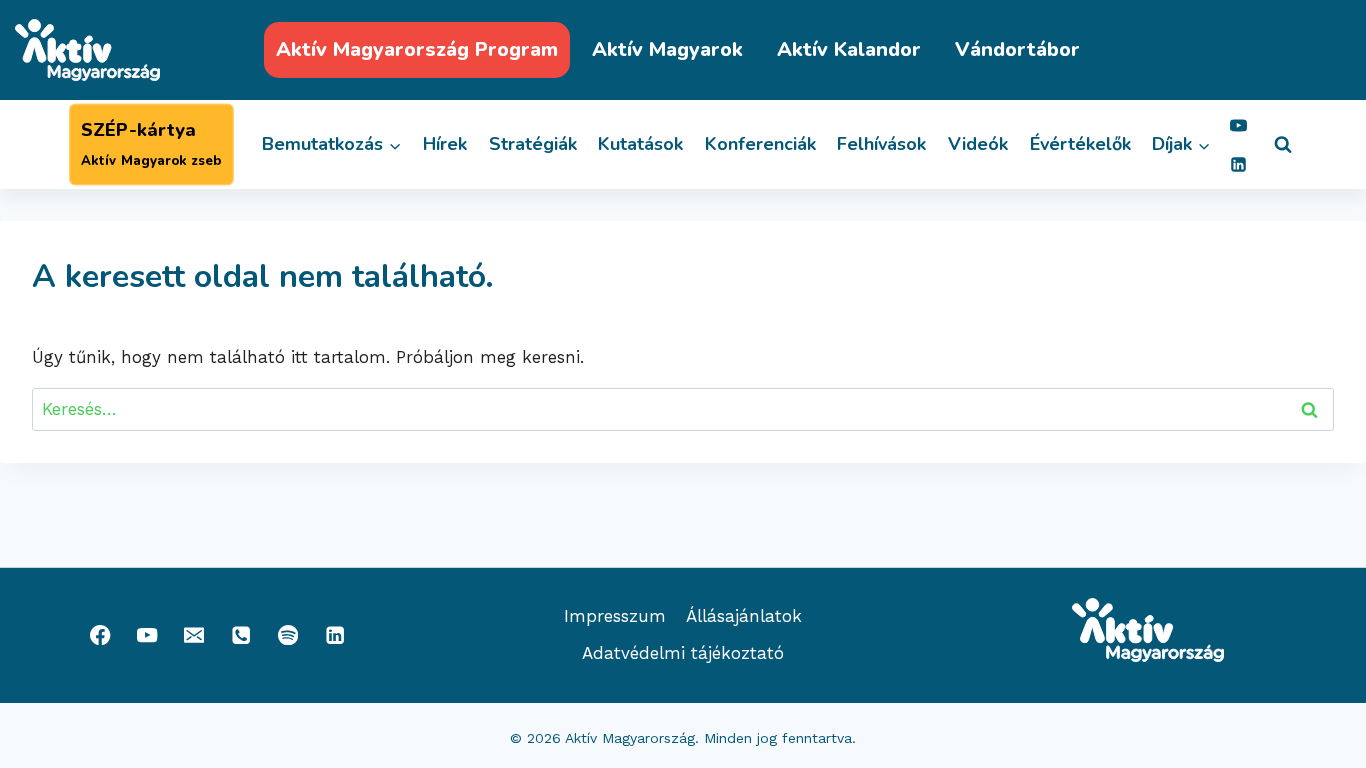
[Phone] (241, 635)
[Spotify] (288, 635)
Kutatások (640, 144)
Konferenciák (760, 144)
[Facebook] (100, 635)
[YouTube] (1238, 125)
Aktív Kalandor (849, 49)
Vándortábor (1017, 49)
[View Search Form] (1283, 145)
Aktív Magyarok (667, 49)
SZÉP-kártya (151, 144)
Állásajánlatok (744, 616)
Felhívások (881, 144)
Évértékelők (1080, 144)
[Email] (194, 635)
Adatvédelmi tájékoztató (683, 653)
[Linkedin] (1238, 164)
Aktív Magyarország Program (417, 49)
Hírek (445, 144)
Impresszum (615, 616)
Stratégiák (533, 144)
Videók (978, 144)
